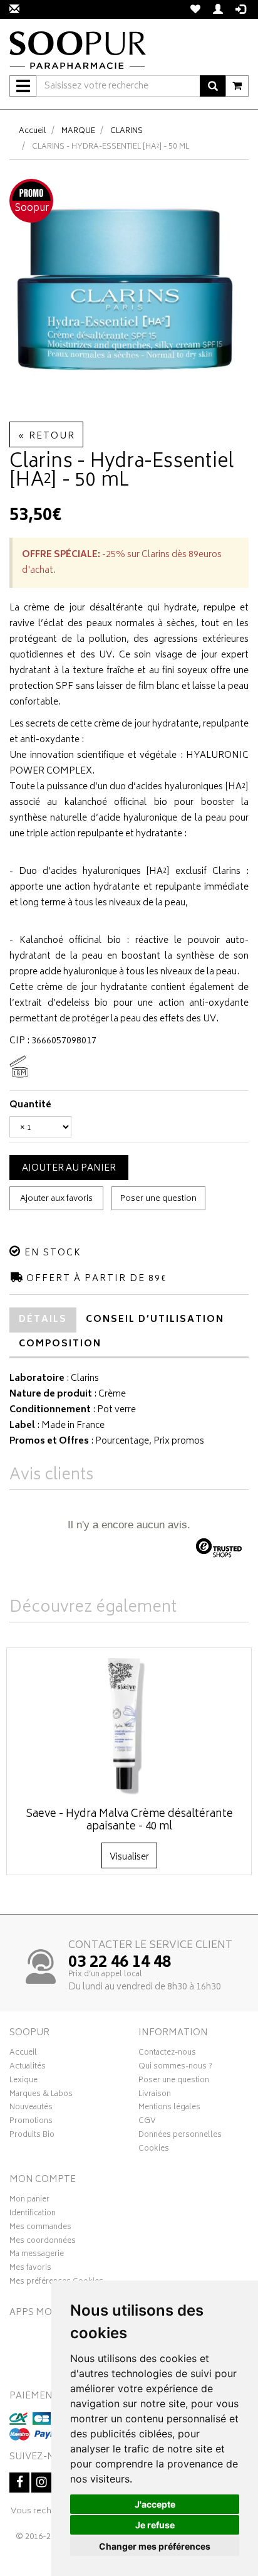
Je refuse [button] (155, 2525)
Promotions (31, 2122)
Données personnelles (180, 2136)
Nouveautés (31, 2109)
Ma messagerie (37, 2255)
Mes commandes (40, 2228)
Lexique (23, 2082)
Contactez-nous (167, 2054)
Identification (33, 2215)
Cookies (154, 2150)
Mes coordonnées (43, 2242)
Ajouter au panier (69, 1168)
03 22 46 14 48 (120, 1963)
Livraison (155, 2095)
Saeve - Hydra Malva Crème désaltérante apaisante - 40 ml (129, 1821)
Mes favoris (30, 2269)
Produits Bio (32, 2136)
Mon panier (29, 2201)
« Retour (46, 436)
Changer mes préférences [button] (155, 2546)
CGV (147, 2122)
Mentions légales (169, 2109)
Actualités (28, 2068)
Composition (60, 1344)
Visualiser (129, 1857)
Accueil (33, 131)
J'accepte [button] (155, 2504)
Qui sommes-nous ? (175, 2068)
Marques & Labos (41, 2095)
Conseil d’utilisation (155, 1320)
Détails (43, 1320)
